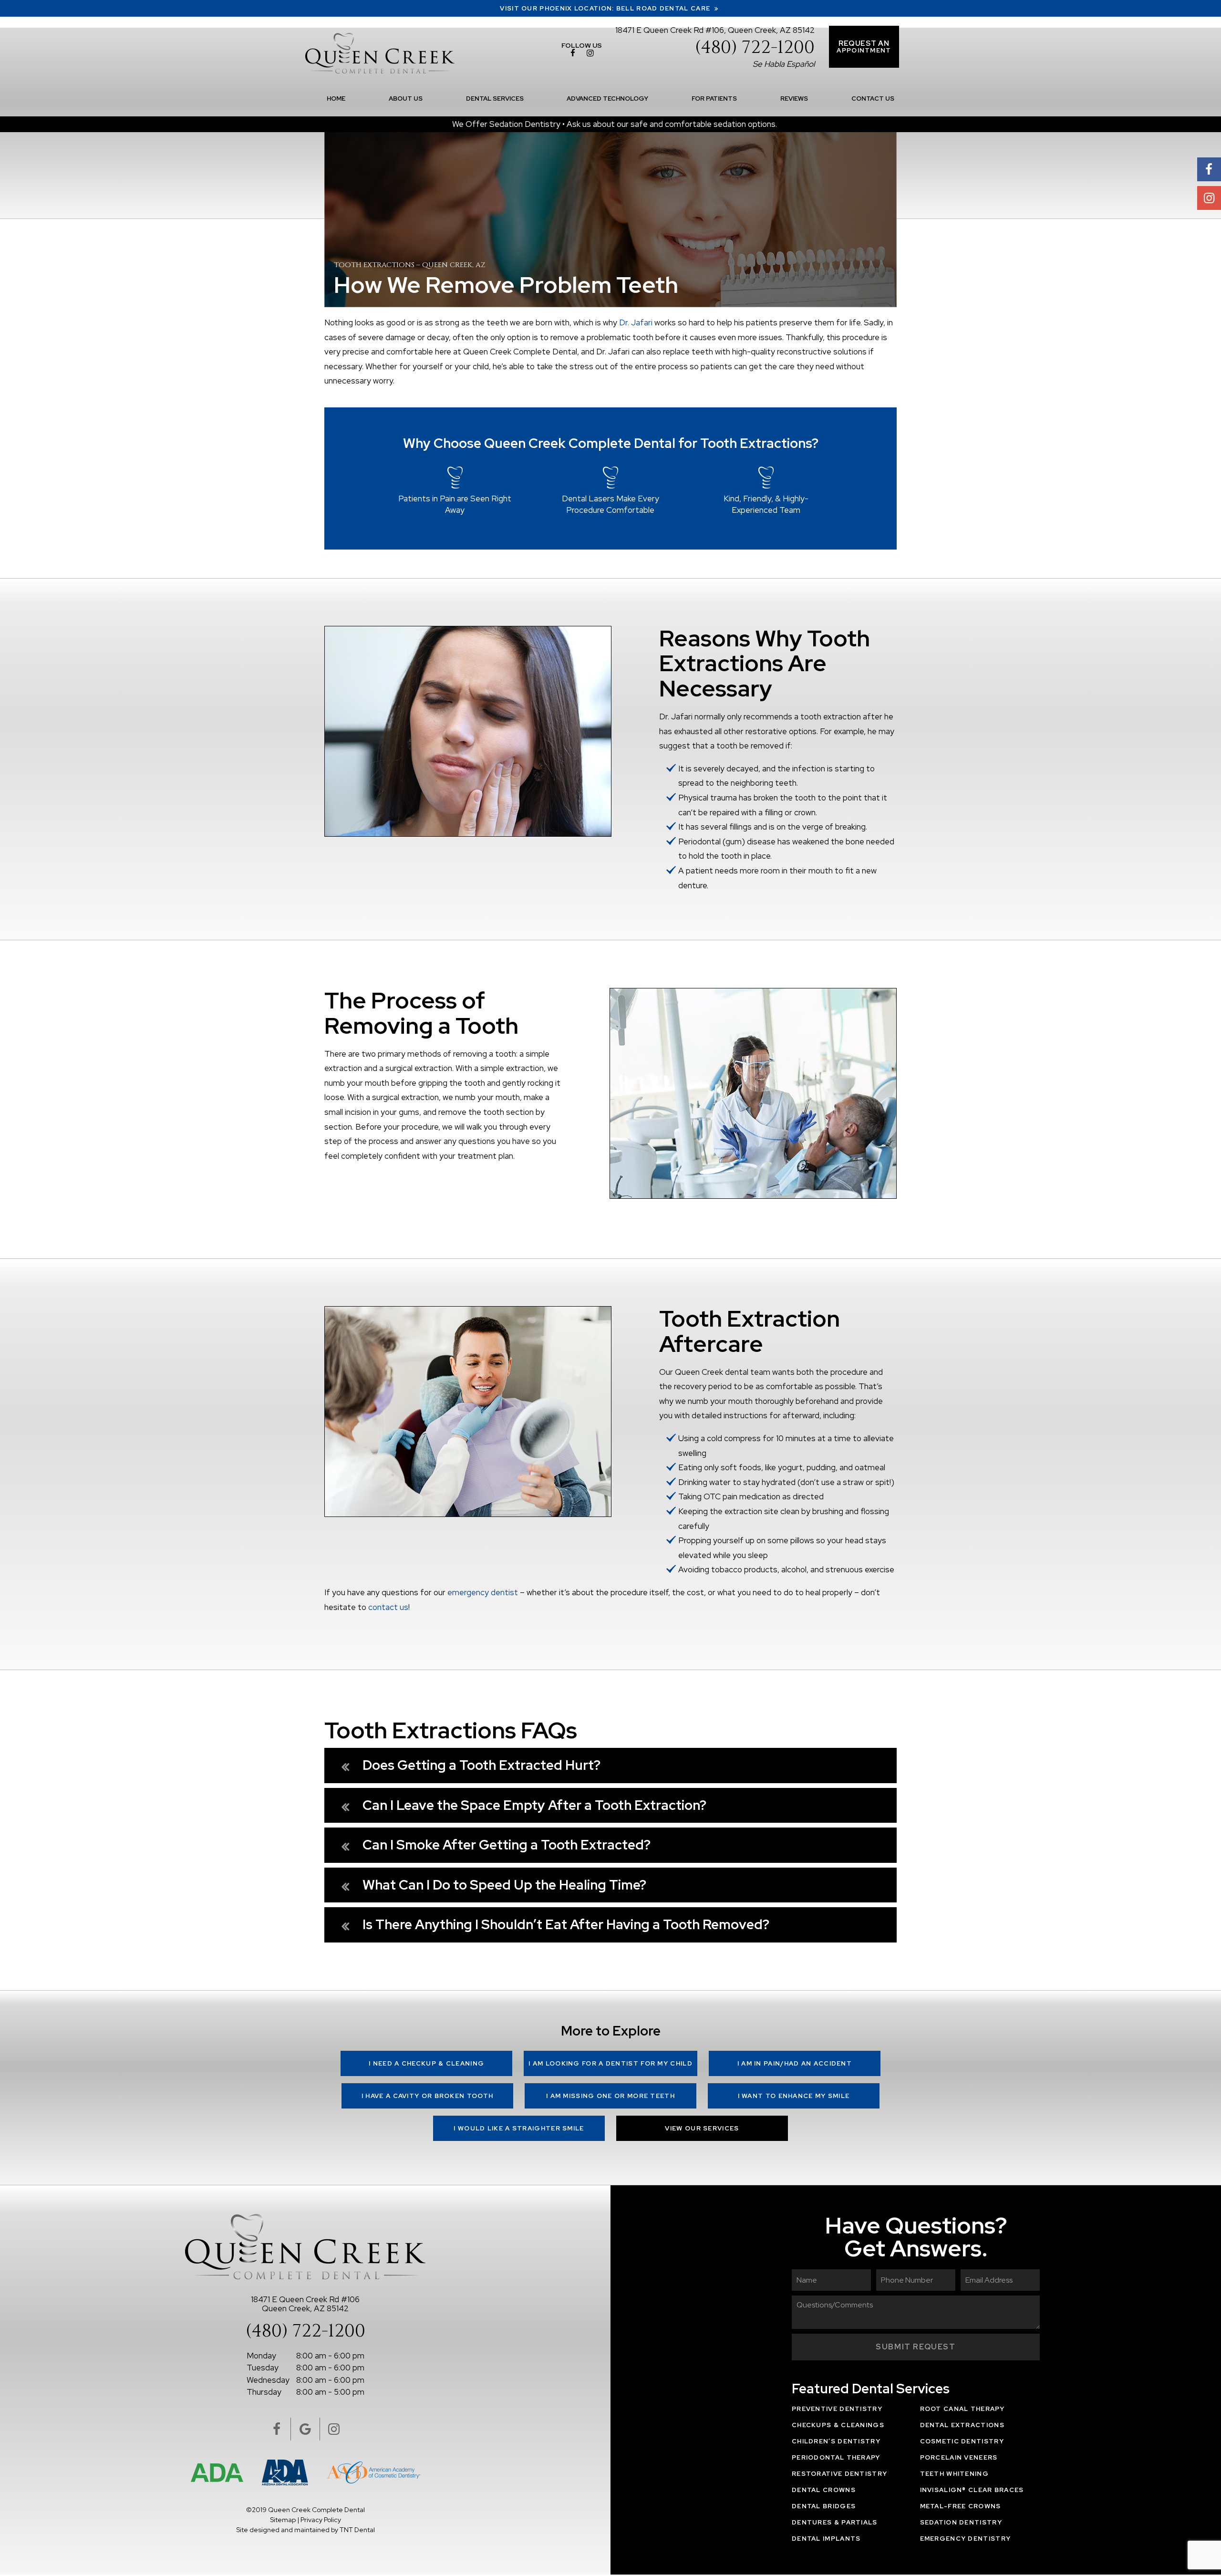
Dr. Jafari (636, 322)
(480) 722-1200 (755, 48)
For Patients (714, 99)
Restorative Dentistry (839, 2474)
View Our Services (702, 2128)
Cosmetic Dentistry (962, 2441)
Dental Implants (826, 2539)
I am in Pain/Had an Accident (795, 2063)
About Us (406, 99)
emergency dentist (483, 1592)
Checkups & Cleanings (838, 2425)
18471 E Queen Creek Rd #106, (715, 30)
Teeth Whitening (955, 2474)
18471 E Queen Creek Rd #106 (305, 2303)
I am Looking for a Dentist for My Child (610, 2063)
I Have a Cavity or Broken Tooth (427, 2096)
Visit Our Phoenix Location (606, 8)
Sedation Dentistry (961, 2522)
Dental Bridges (824, 2506)
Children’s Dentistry (836, 2441)
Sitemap (283, 2520)
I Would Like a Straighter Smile (519, 2128)
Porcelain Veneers (959, 2457)
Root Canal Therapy (962, 2409)
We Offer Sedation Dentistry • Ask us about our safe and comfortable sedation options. (615, 124)
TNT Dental (357, 2530)
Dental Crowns (824, 2490)
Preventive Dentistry (837, 2409)
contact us (388, 1607)
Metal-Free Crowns (961, 2506)
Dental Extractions (962, 2425)
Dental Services (495, 99)
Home (336, 99)
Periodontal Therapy (836, 2457)
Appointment (864, 47)
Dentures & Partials (835, 2522)
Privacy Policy (321, 2520)
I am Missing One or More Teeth (610, 2096)
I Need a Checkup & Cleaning (426, 2063)
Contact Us (873, 99)
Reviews (794, 99)
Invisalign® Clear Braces (972, 2490)
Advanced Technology (607, 99)
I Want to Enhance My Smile (794, 2096)
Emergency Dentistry (966, 2539)
